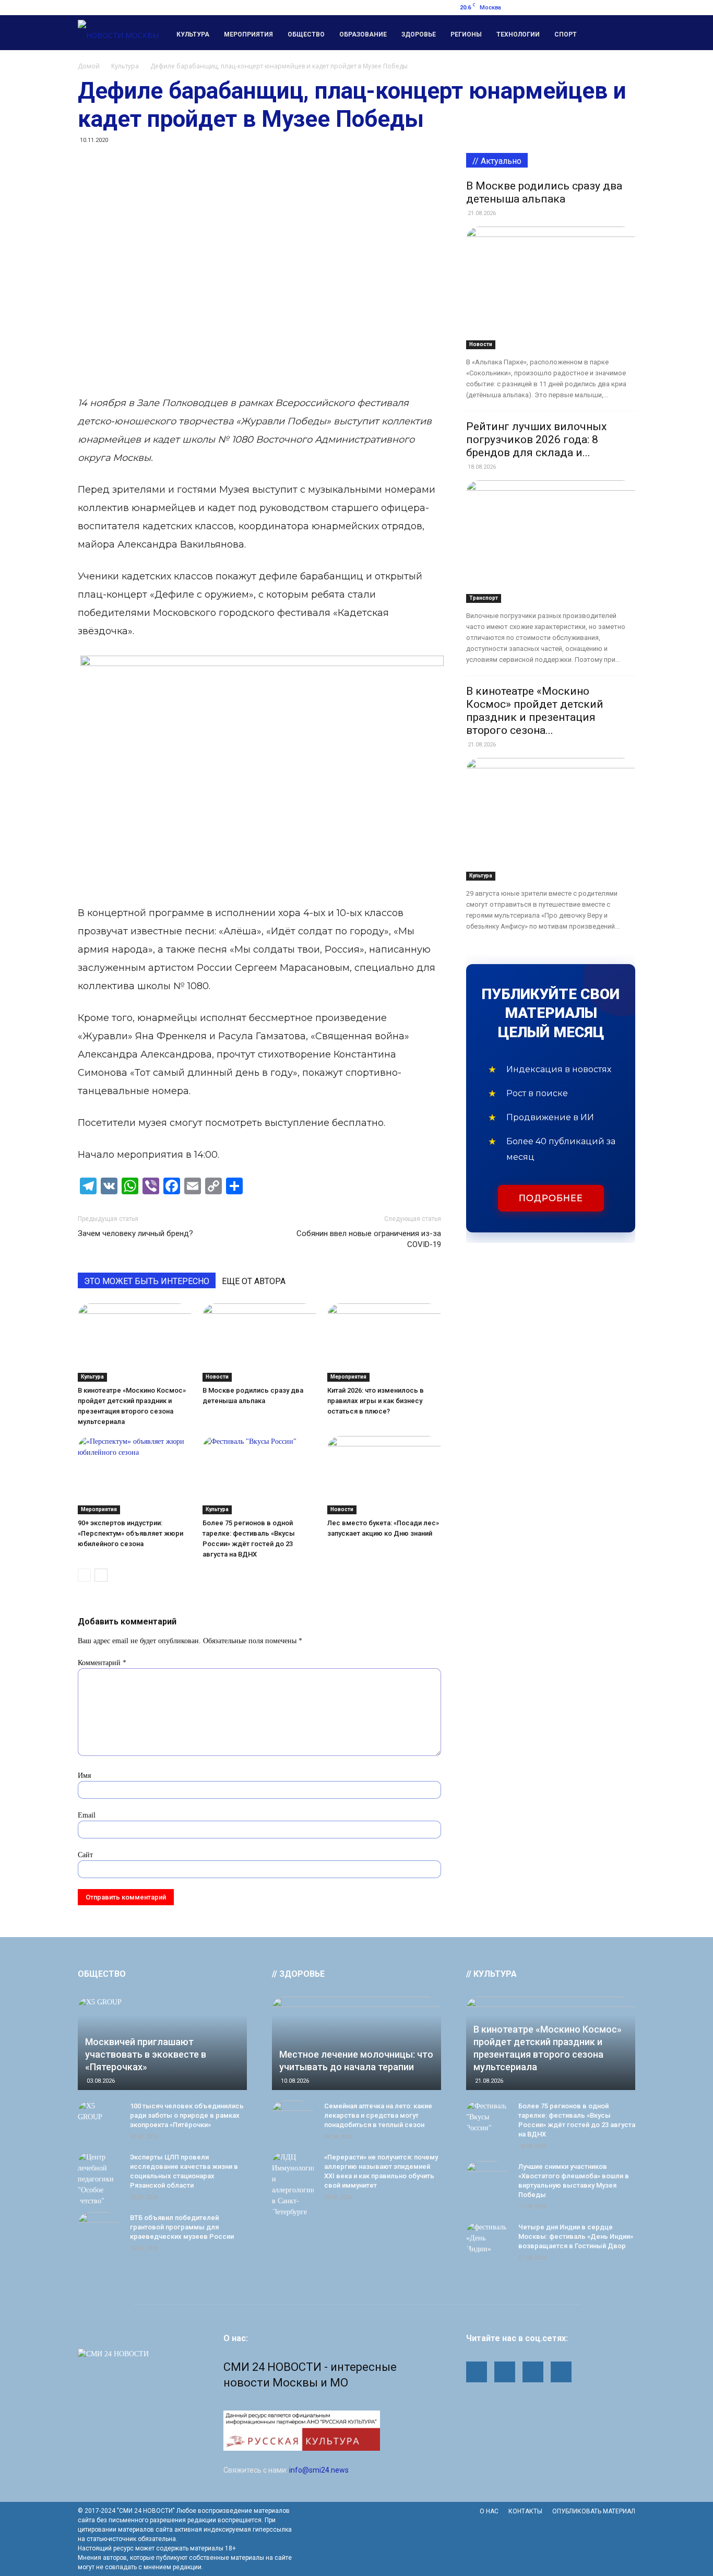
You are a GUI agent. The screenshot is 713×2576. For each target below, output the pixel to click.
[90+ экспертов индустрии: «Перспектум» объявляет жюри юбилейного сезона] (135, 1475)
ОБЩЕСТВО (102, 1974)
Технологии (518, 34)
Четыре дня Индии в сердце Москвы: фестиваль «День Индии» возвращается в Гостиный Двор (576, 2236)
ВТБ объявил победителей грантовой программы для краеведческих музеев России (182, 2227)
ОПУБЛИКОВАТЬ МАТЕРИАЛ (594, 2511)
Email (87, 1815)
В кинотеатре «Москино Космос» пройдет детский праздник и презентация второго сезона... (535, 711)
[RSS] (593, 7)
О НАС (489, 2511)
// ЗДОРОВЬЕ (298, 1974)
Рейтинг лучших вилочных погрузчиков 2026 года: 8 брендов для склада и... (536, 440)
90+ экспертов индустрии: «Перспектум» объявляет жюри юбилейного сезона (130, 1533)
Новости (217, 1377)
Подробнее (551, 1198)
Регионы (466, 34)
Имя (84, 1776)
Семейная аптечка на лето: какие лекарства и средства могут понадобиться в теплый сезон (378, 2115)
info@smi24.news (319, 2470)
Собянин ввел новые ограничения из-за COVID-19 (369, 1239)
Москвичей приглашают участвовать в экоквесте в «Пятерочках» (146, 2054)
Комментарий (102, 1663)
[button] (623, 33)
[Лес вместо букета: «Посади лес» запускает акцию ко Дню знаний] (384, 1475)
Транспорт (484, 598)
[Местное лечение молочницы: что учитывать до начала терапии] (356, 2043)
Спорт (566, 34)
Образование (363, 34)
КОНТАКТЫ (525, 2511)
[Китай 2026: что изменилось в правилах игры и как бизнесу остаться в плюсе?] (384, 1343)
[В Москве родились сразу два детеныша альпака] (259, 1343)
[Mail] (576, 7)
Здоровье (419, 34)
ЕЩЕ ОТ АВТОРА (254, 1281)
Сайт (85, 1855)
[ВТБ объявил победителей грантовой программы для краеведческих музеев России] (99, 2228)
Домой (89, 66)
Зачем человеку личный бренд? (135, 1233)
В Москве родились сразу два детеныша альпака (544, 192)
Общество (306, 34)
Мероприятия (248, 34)
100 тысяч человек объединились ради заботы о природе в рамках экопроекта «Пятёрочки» (187, 2115)
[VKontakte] (627, 7)
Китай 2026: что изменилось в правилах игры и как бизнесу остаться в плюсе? (376, 1401)
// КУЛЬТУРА (491, 1974)
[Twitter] (610, 7)
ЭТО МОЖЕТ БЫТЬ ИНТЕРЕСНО (147, 1281)
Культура (193, 34)
